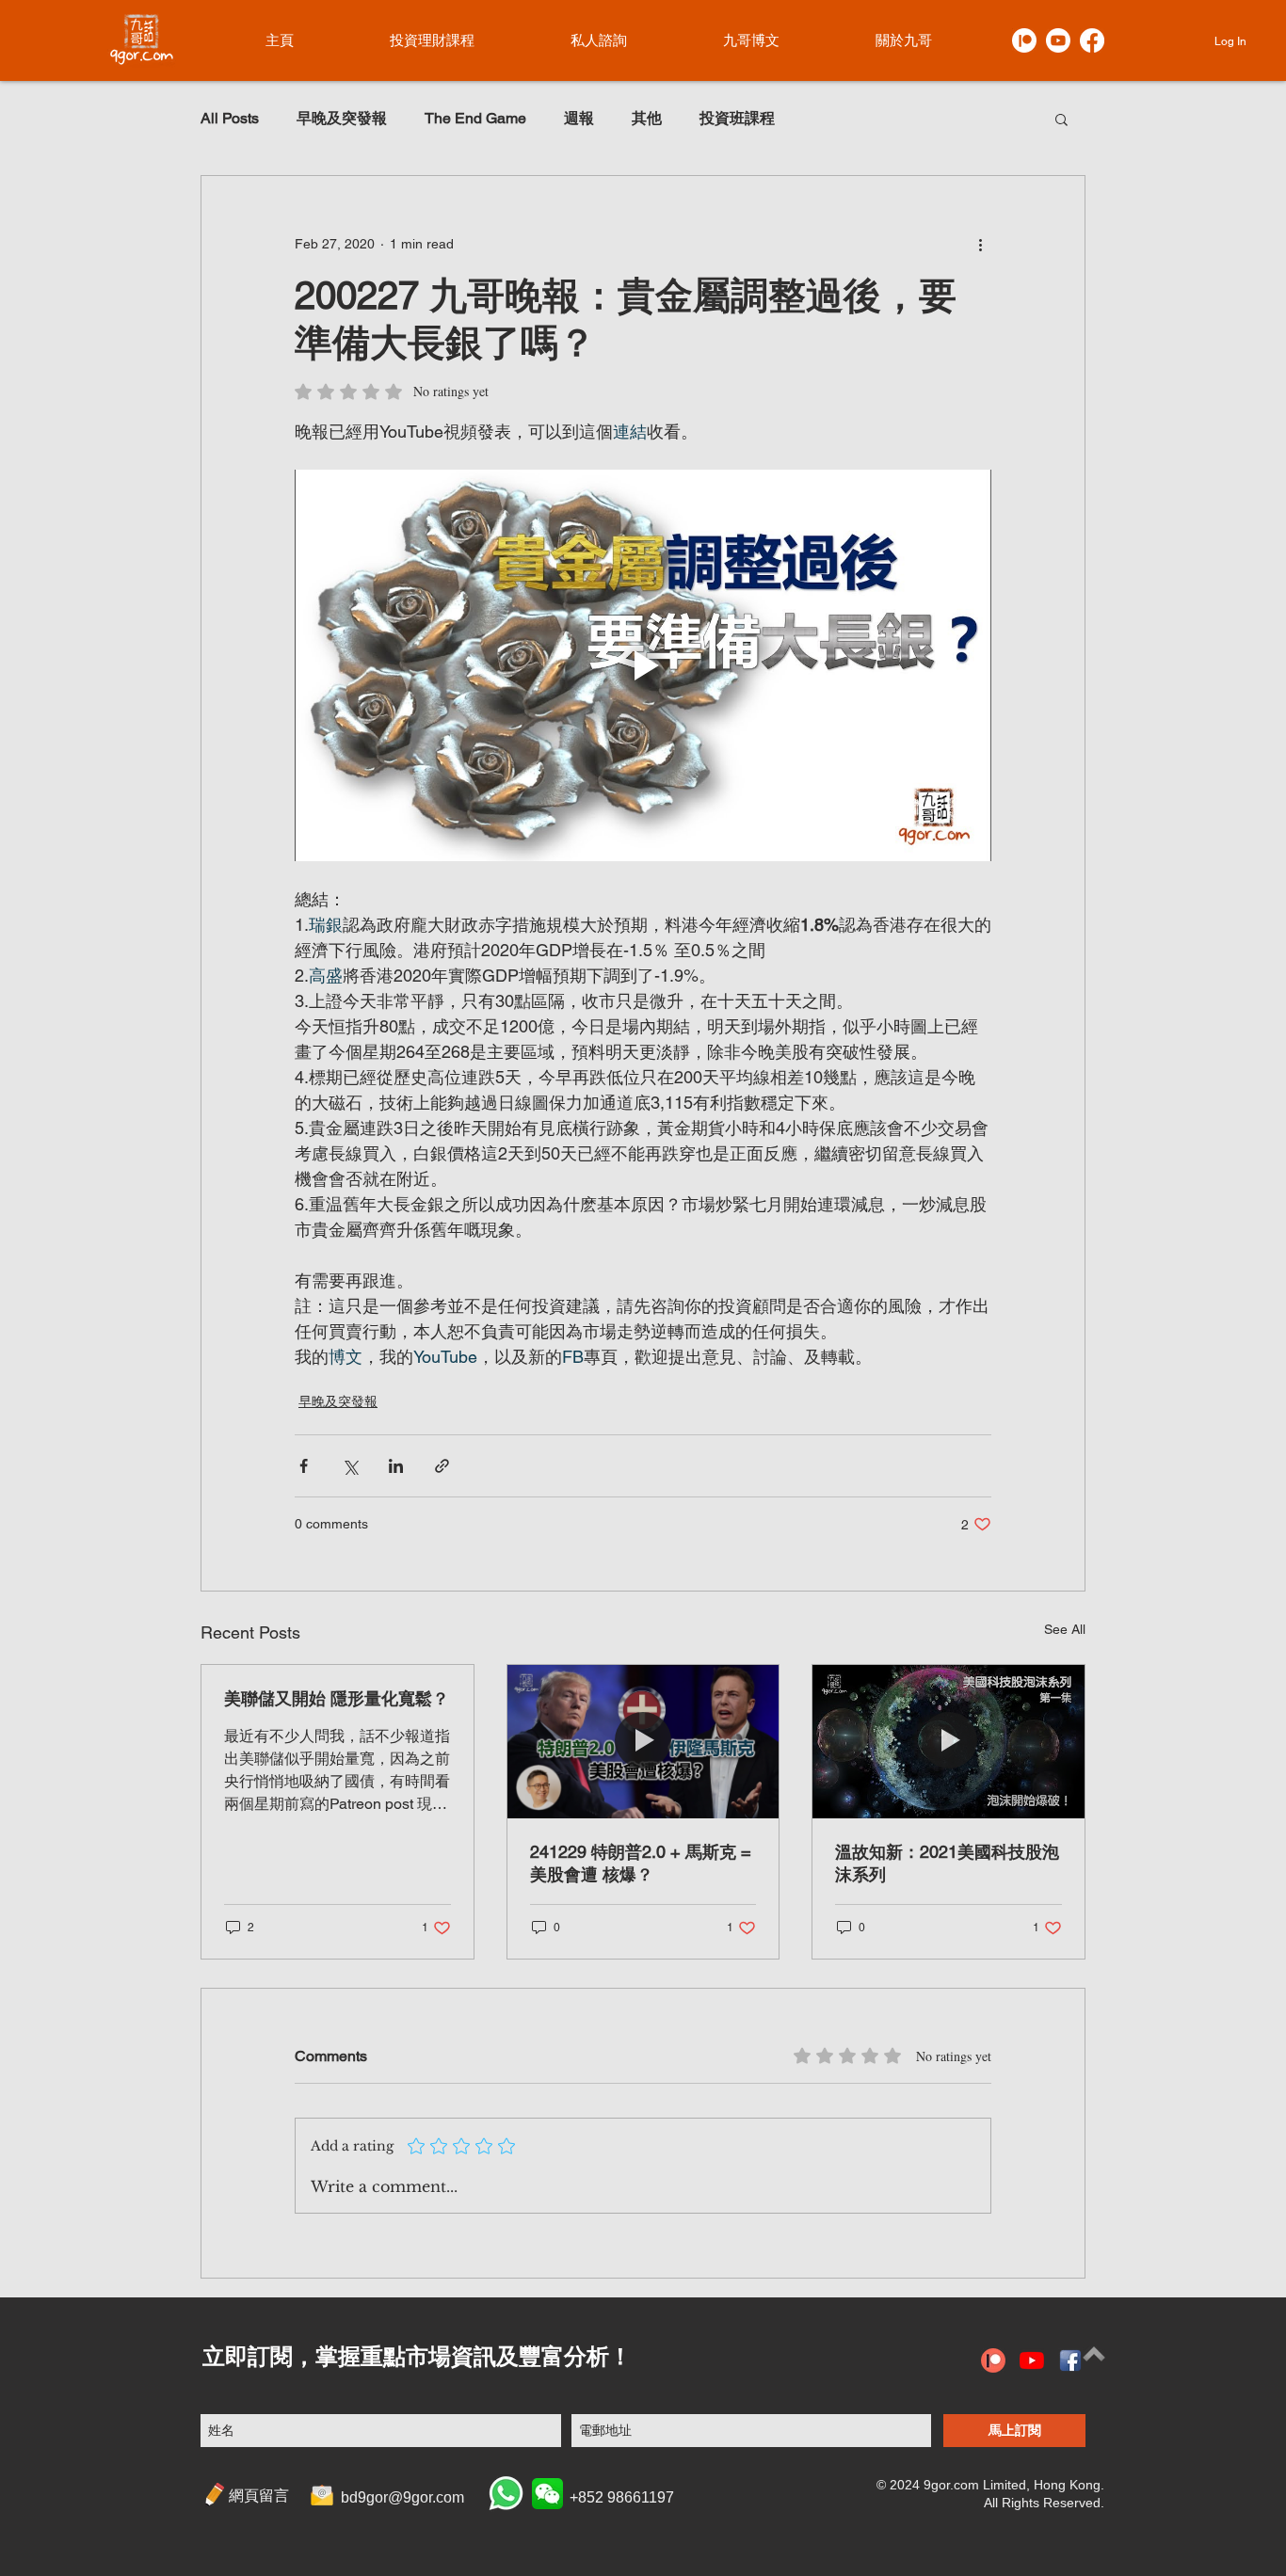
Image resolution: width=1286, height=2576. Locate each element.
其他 (647, 118)
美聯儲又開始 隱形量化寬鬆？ (337, 1698)
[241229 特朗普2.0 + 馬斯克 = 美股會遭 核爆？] (643, 1741)
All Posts (230, 118)
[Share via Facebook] (304, 1466)
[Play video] (643, 665)
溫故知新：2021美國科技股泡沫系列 (947, 1863)
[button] (1061, 119)
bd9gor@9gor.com (402, 2497)
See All (1065, 1629)
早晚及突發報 (342, 118)
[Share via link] (442, 1466)
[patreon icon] (993, 2360)
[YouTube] (1032, 2360)
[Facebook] (1092, 40)
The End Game (475, 118)
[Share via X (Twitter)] (350, 1466)
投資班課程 (737, 118)
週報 (579, 118)
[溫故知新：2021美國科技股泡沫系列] (948, 1741)
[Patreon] (1024, 40)
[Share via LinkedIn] (396, 1466)
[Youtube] (1058, 40)
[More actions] (980, 244)
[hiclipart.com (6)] (1070, 2360)
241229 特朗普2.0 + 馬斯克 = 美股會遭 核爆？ (641, 1863)
